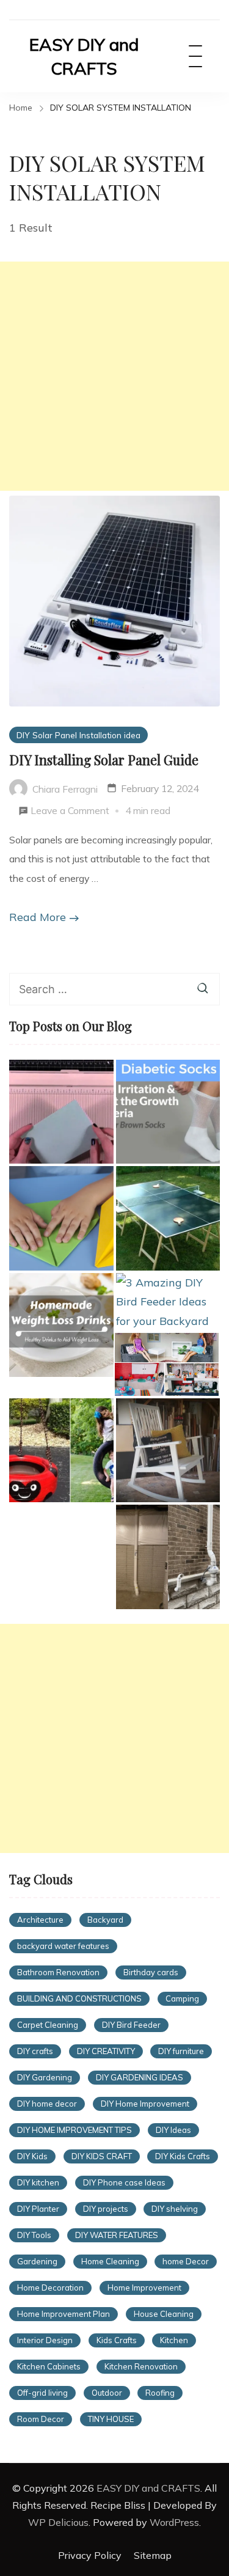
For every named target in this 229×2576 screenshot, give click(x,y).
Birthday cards (151, 1972)
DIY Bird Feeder (131, 2025)
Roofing (160, 2393)
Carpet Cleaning (48, 2025)
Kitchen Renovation (141, 2366)
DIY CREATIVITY (106, 2051)
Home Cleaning (110, 2261)
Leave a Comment (70, 812)
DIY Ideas (173, 2130)
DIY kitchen (38, 2182)
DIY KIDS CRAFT (102, 2156)
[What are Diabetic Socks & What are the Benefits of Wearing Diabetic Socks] (168, 1112)
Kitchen (174, 2340)
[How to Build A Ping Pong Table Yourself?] (168, 1218)
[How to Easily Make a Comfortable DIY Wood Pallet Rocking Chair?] (168, 1451)
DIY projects (106, 2209)
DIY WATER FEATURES (117, 2235)
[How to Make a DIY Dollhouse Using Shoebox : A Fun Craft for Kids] (167, 1364)
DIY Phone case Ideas (124, 2182)
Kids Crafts (117, 2340)
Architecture (40, 1920)
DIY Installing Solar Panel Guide (104, 760)
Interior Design (45, 2340)
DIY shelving (175, 2209)
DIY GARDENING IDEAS (140, 2077)
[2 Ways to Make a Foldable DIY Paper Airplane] (61, 1218)
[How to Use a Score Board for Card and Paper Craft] (61, 1112)
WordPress (174, 2522)
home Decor (186, 2261)
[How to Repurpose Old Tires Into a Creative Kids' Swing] (61, 1451)
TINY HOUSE (111, 2419)
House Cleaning (164, 2314)
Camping (182, 1998)
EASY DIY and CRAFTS (84, 56)
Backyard (105, 1920)
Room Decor (41, 2419)
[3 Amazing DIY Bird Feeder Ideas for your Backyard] (168, 1302)
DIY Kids (32, 2156)
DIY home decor (47, 2104)
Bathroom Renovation (58, 1972)
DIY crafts (35, 2051)
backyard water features (63, 1946)
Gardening (37, 2261)
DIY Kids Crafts (183, 2156)
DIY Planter (38, 2209)
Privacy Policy (90, 2555)
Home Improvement (144, 2288)
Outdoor (107, 2393)
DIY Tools (34, 2235)
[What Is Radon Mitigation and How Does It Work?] (168, 1557)
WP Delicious (58, 2522)
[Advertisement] (114, 376)
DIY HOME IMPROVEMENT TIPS (75, 2130)
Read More (38, 917)
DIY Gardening (45, 2077)
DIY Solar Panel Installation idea (78, 735)
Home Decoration (50, 2288)
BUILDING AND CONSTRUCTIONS (79, 1998)
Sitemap (153, 2555)
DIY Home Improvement (145, 2104)
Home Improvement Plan (64, 2314)
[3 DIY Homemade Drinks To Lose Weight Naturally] (61, 1325)
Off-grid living (42, 2393)
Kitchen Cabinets (49, 2366)
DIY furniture (181, 2051)
